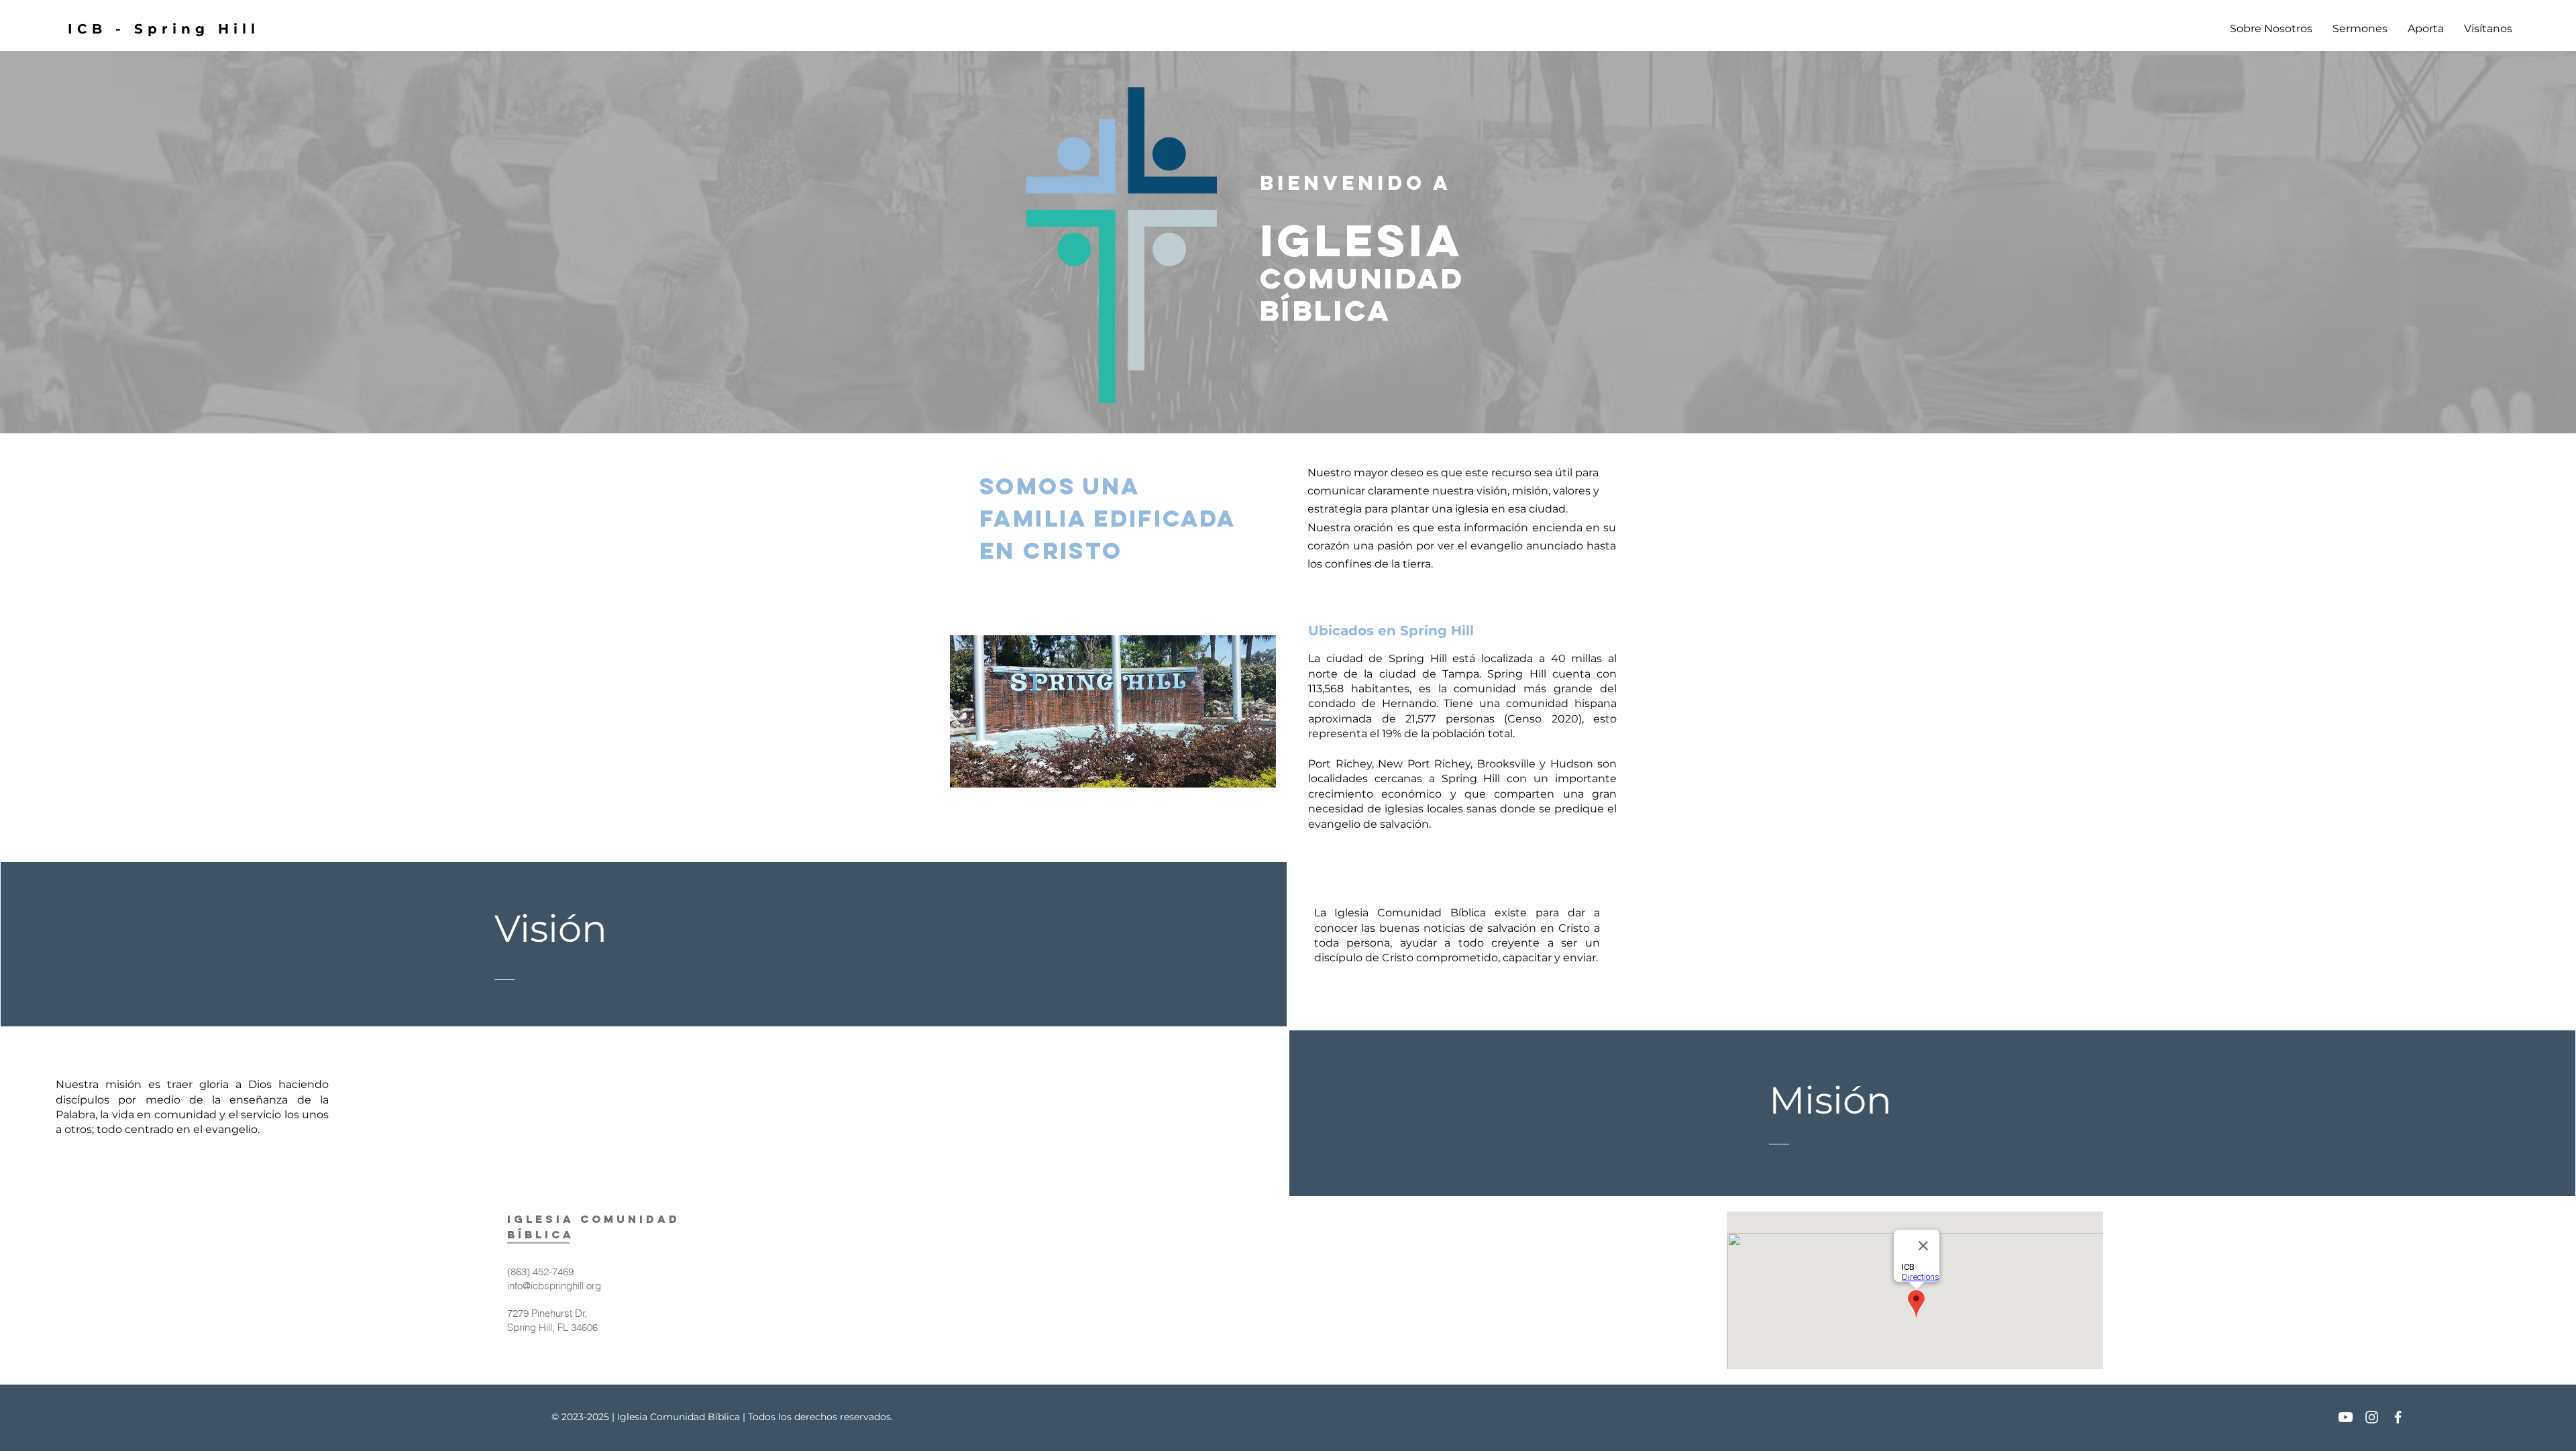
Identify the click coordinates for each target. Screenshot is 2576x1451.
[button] (2271, 29)
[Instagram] (2372, 1417)
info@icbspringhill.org (554, 1286)
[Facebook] (2398, 1417)
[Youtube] (2346, 1417)
